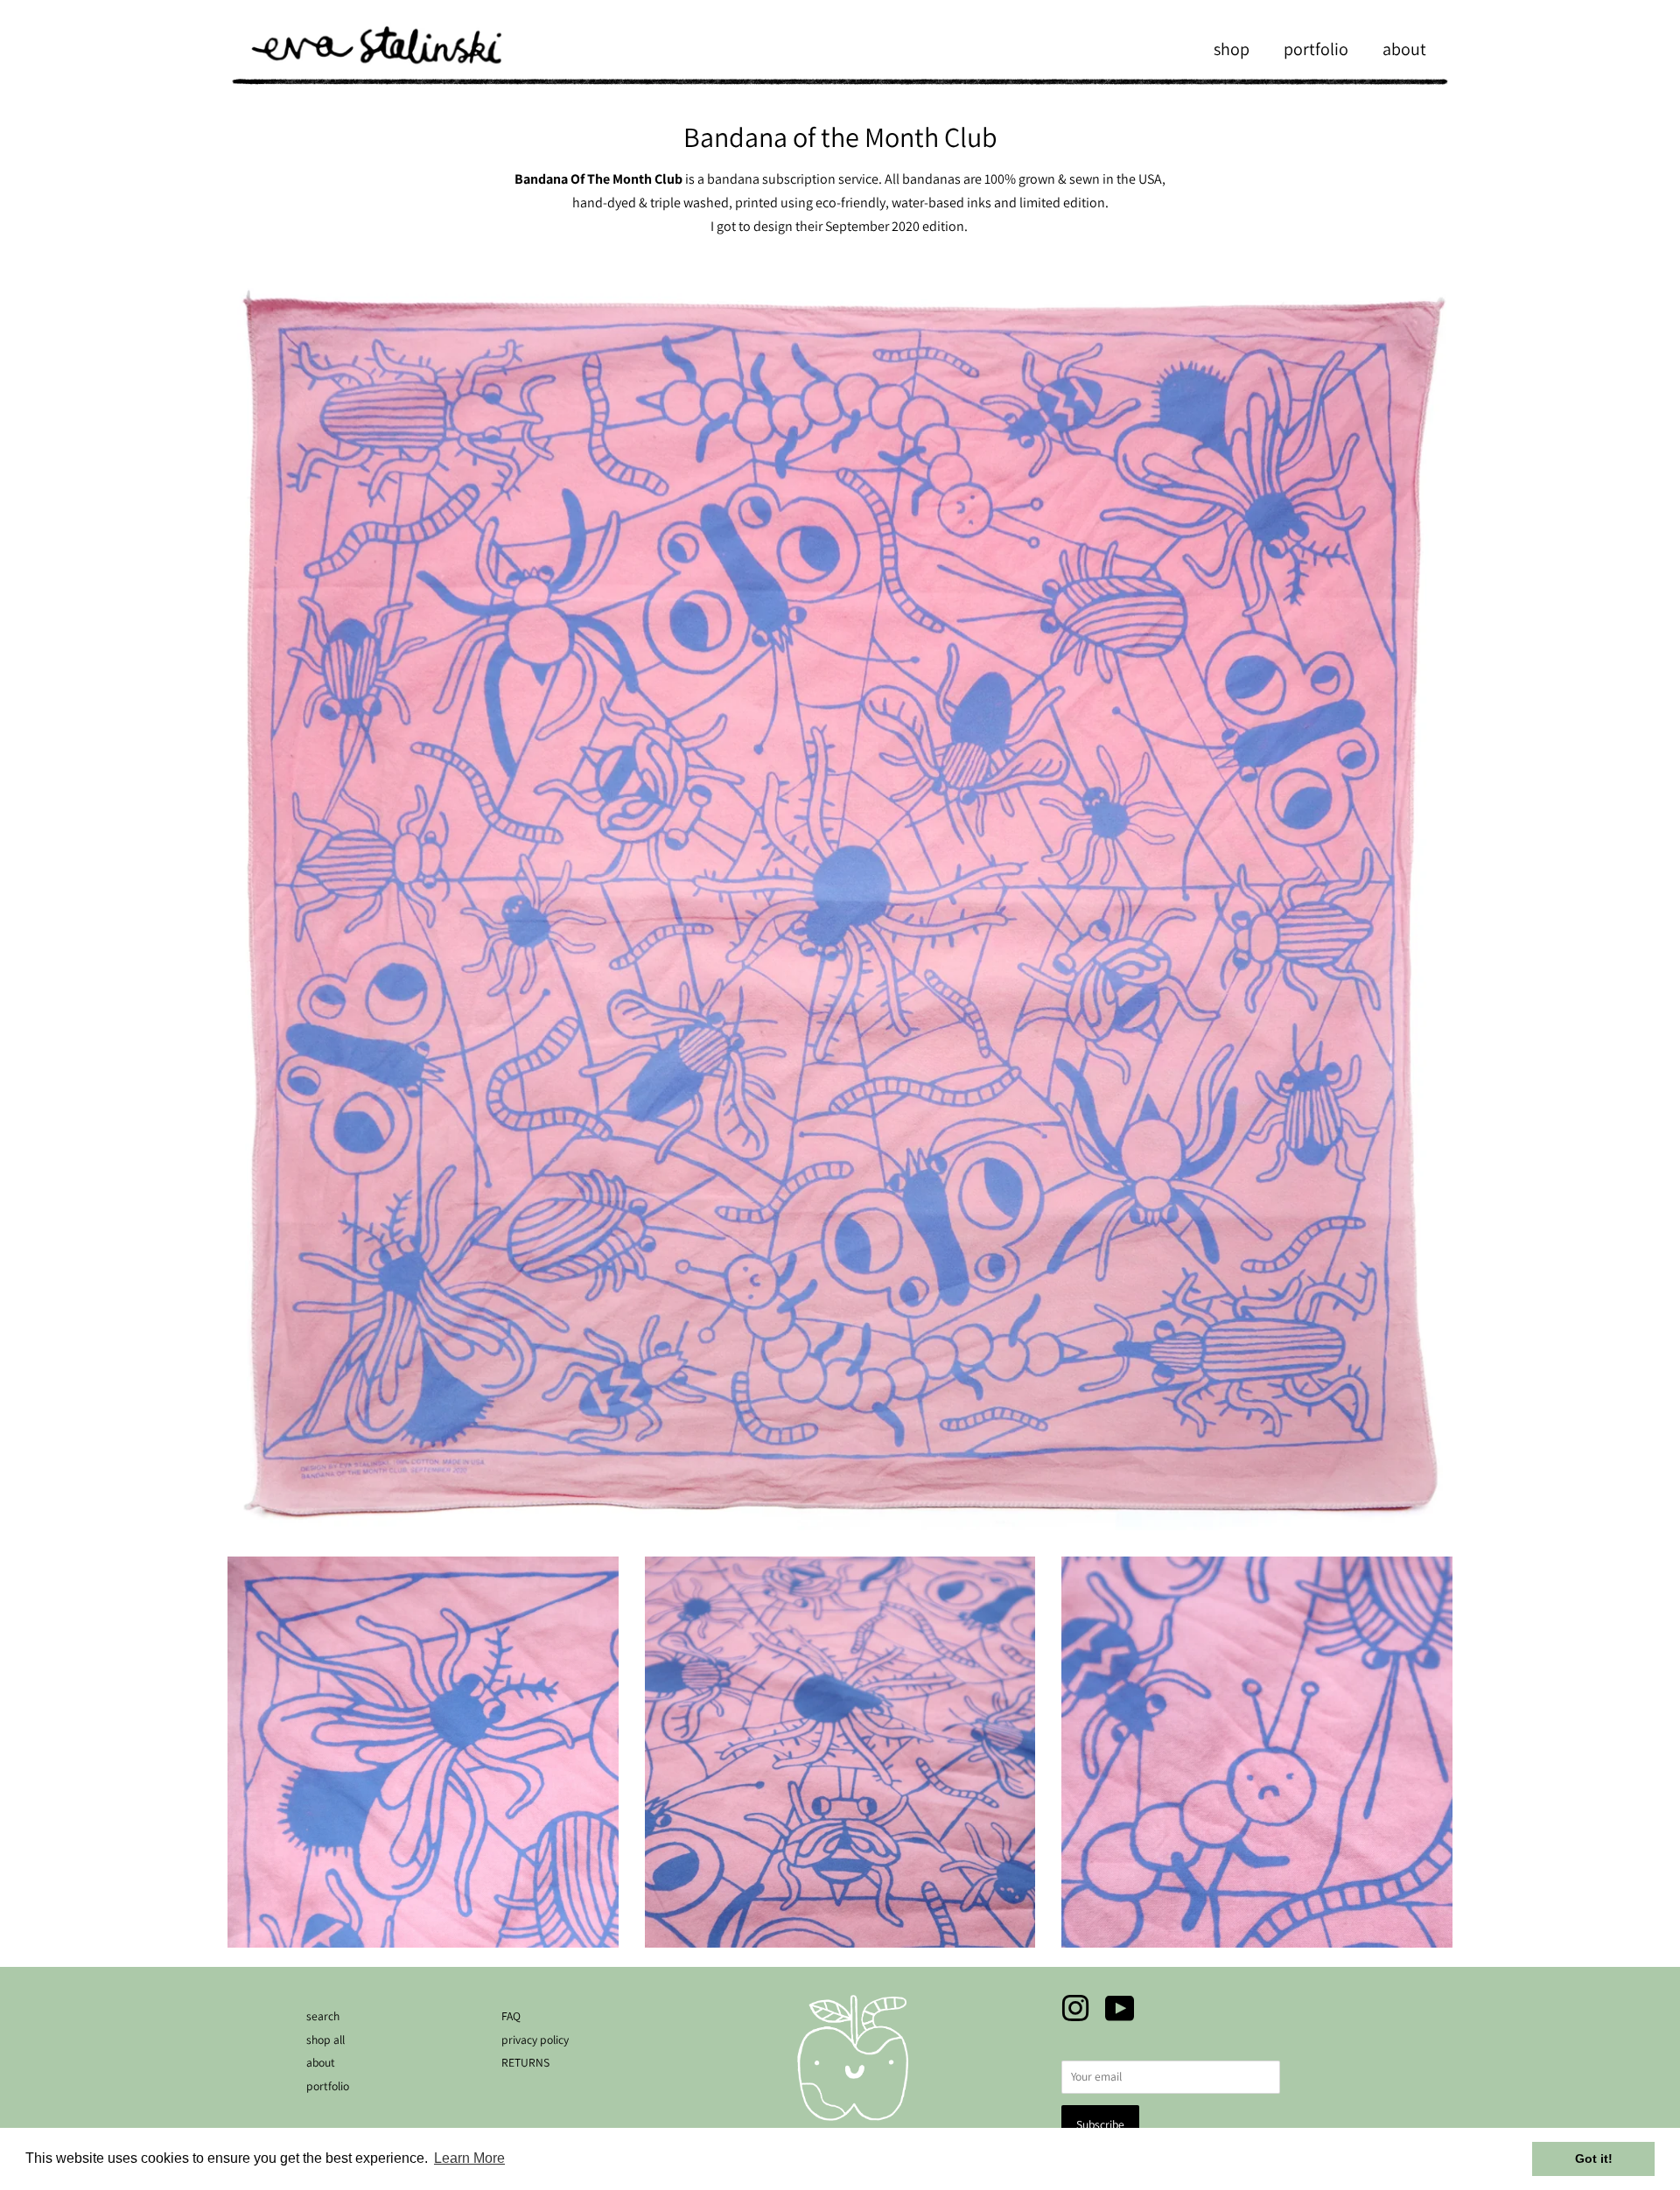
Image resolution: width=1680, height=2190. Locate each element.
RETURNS (525, 2062)
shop (1232, 49)
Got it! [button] (1594, 2159)
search (323, 2016)
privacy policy (535, 2040)
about (1404, 49)
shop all (325, 2040)
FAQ (511, 2016)
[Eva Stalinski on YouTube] (1120, 2015)
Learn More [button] (469, 2158)
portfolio (1316, 49)
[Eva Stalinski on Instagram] (1075, 2015)
